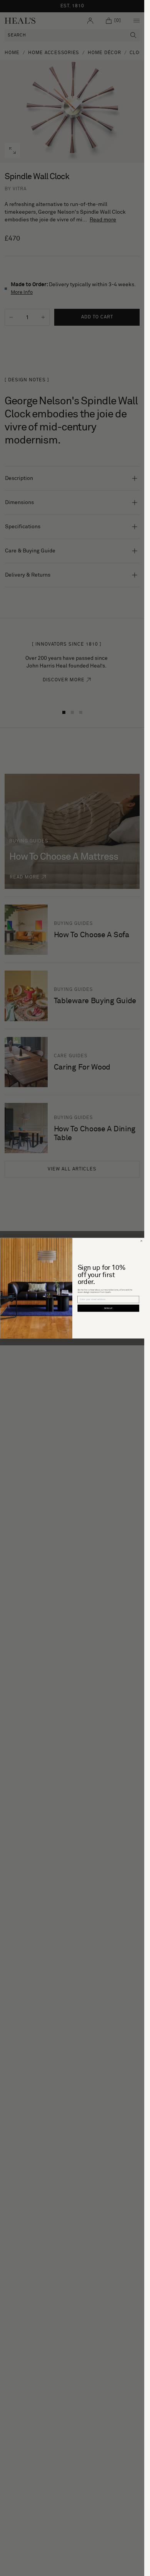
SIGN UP (108, 1308)
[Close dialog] (141, 1241)
